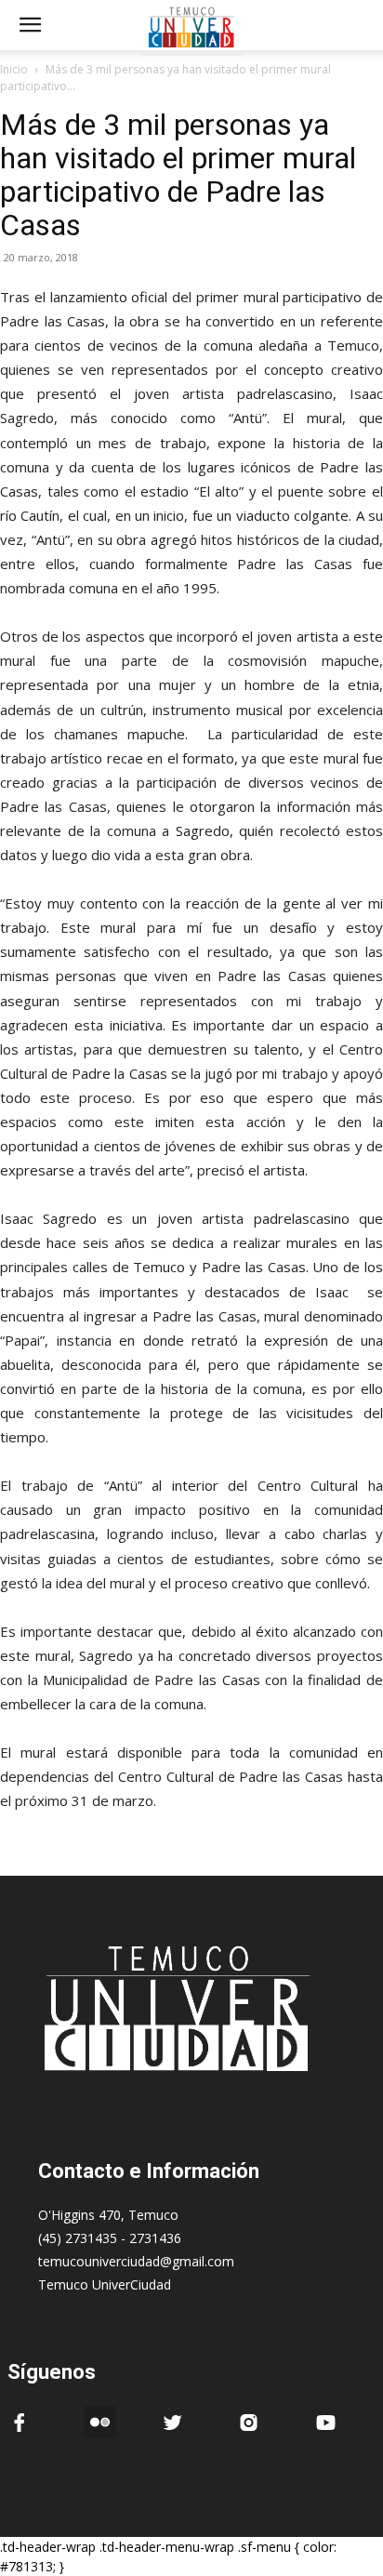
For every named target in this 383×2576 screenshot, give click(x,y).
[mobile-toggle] (30, 25)
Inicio (14, 69)
